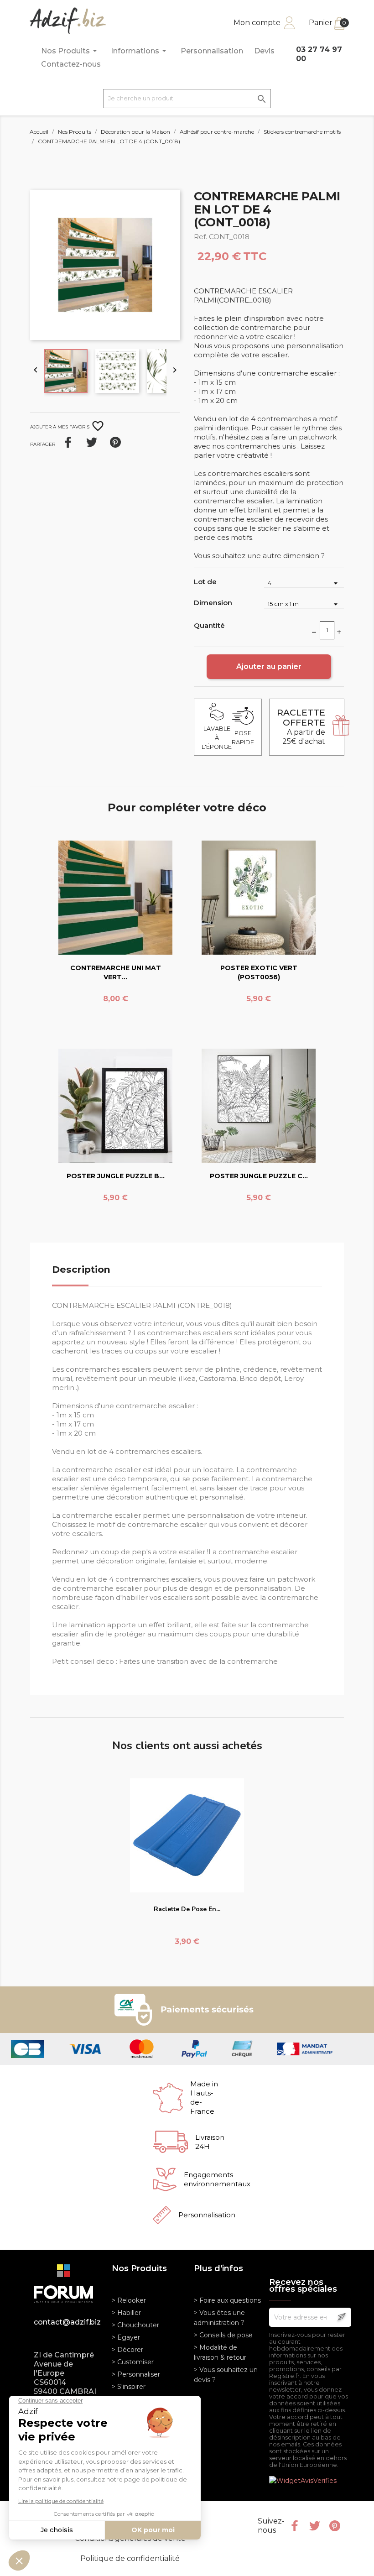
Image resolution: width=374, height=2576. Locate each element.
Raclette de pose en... (187, 1909)
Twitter (315, 2526)
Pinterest (115, 442)
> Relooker (129, 2300)
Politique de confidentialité (130, 2558)
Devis (264, 51)
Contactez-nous (71, 64)
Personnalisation (212, 51)
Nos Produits (70, 51)
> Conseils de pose (223, 2335)
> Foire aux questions (227, 2300)
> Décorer (127, 2350)
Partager (68, 442)
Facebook (295, 2526)
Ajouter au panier (269, 666)
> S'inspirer (129, 2387)
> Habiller (126, 2313)
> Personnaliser (136, 2374)
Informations (140, 51)
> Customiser (133, 2362)
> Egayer (126, 2337)
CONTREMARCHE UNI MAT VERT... (116, 972)
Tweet (92, 442)
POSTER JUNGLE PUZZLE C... (259, 1176)
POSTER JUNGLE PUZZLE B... (116, 1176)
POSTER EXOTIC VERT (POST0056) (259, 972)
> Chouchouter (135, 2325)
